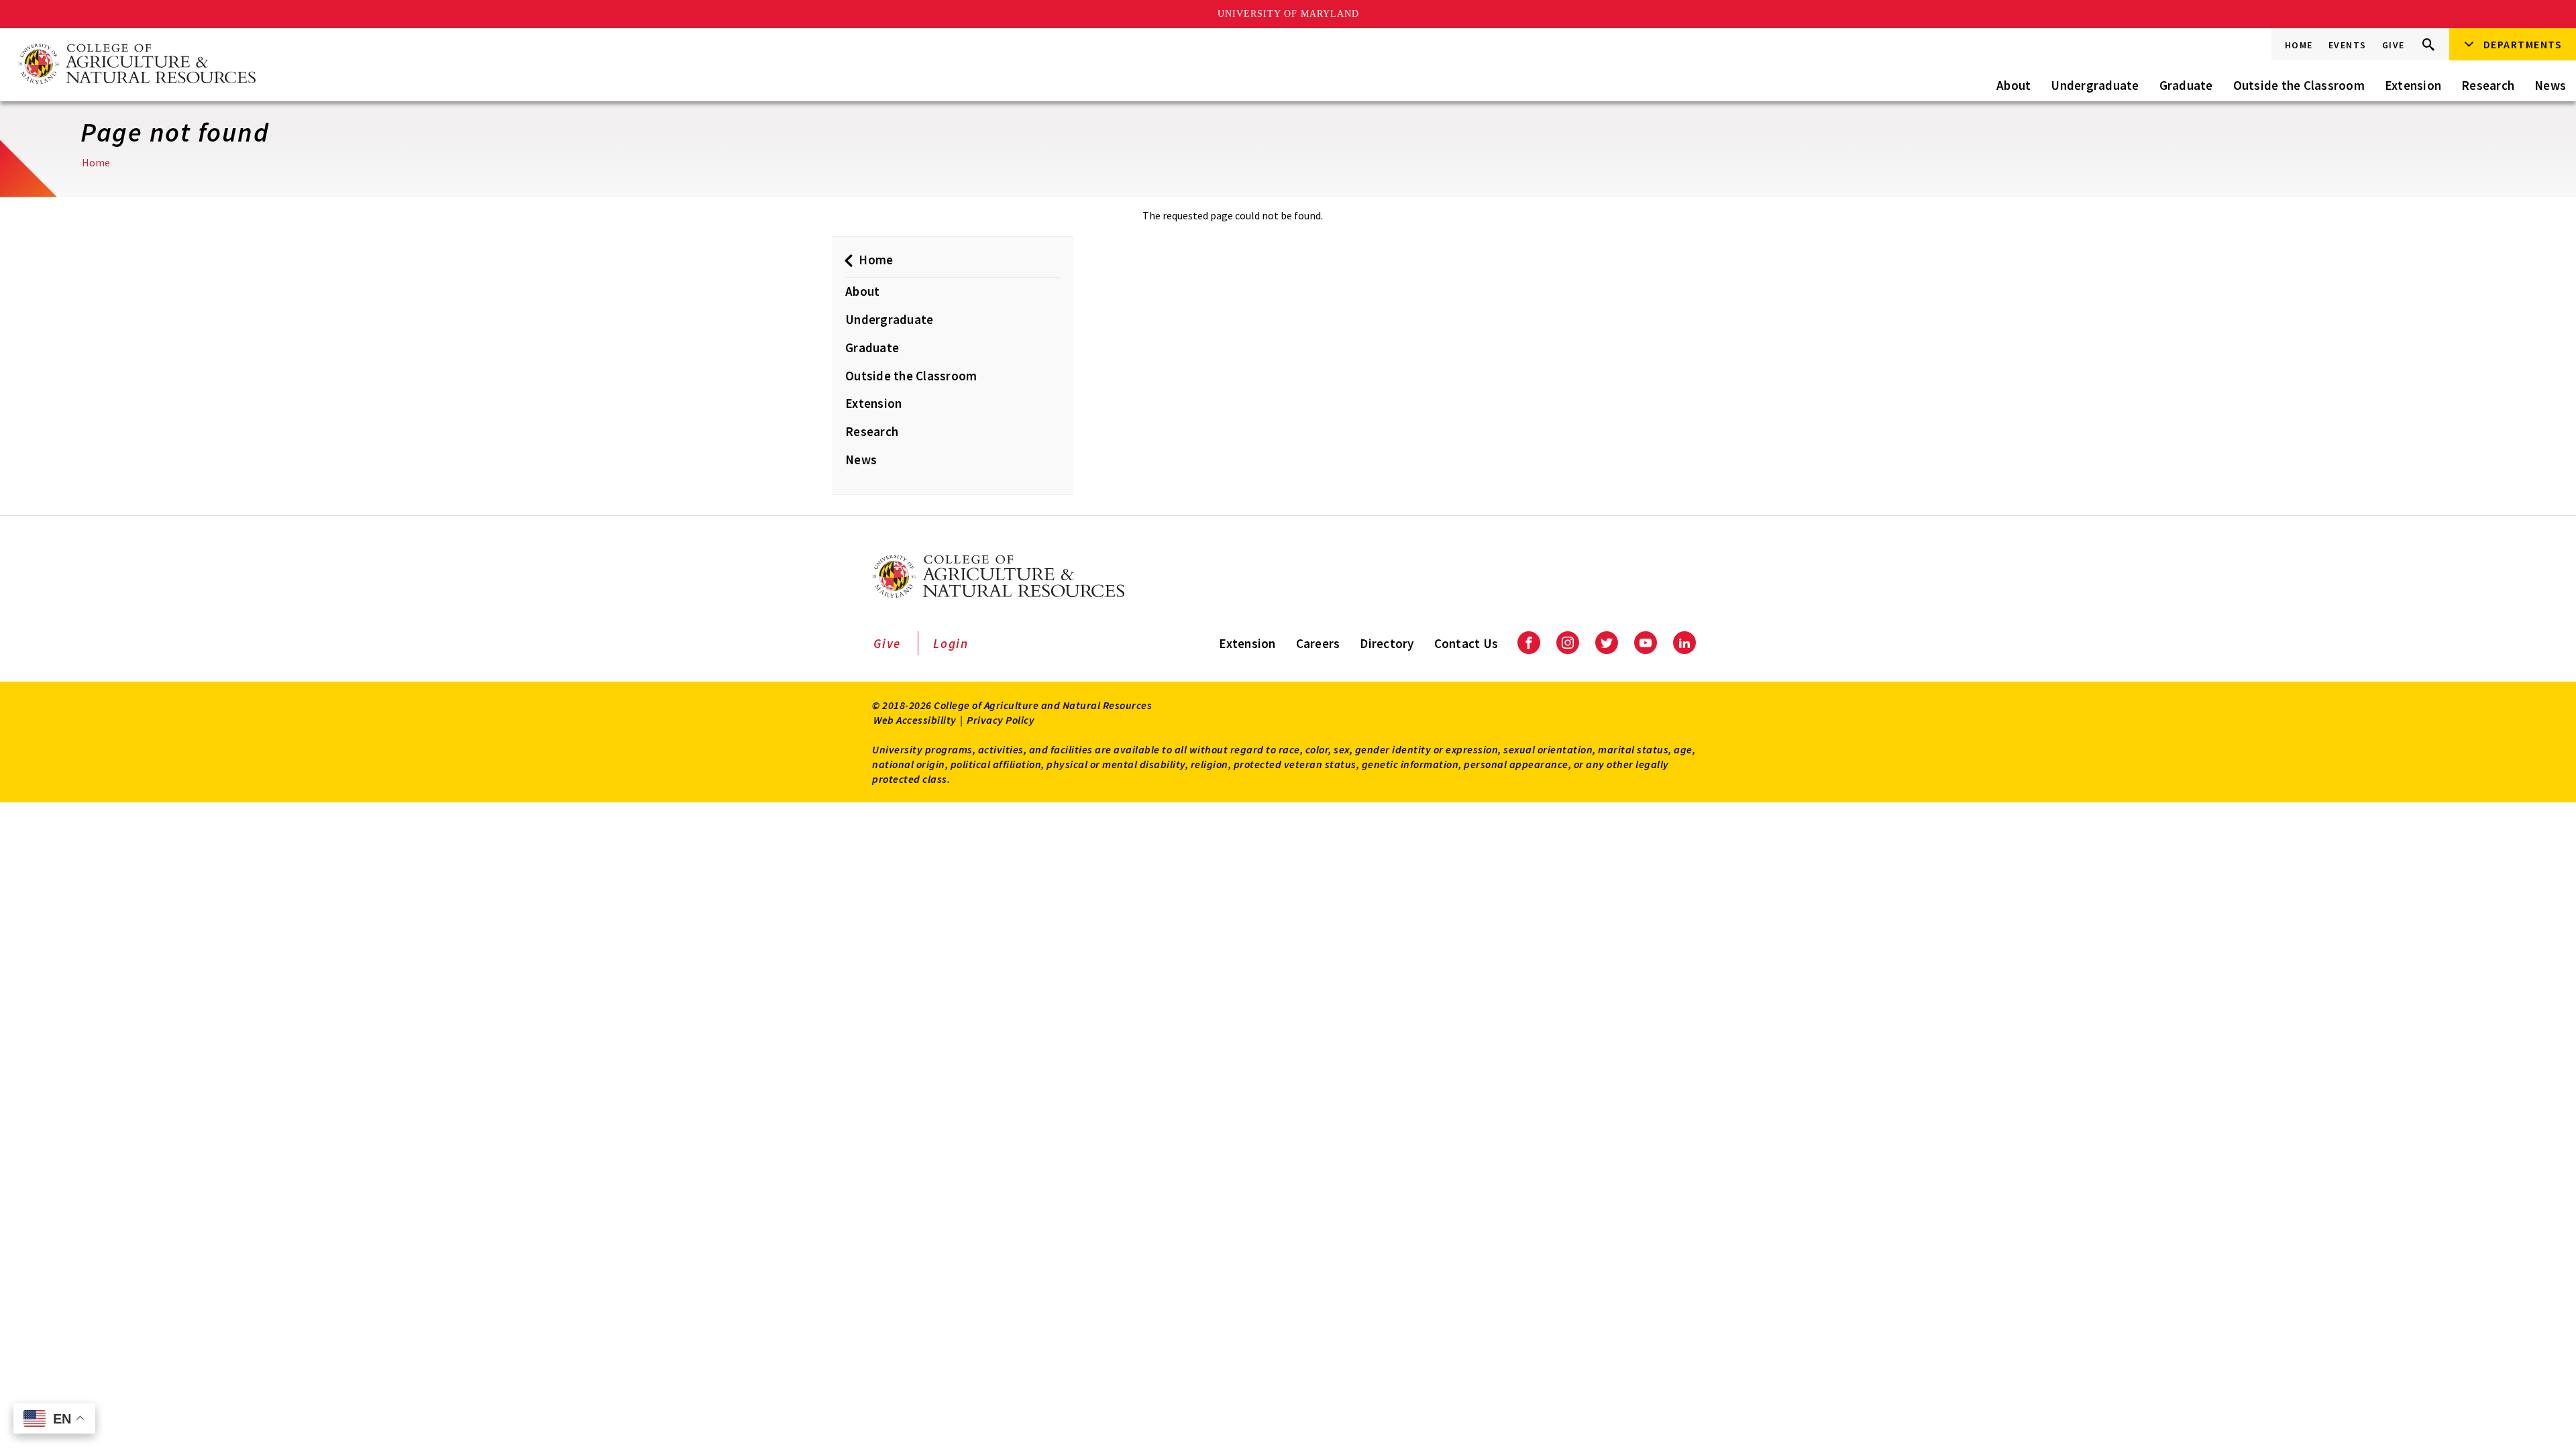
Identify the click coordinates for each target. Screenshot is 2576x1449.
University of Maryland (1288, 14)
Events (2348, 45)
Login (951, 643)
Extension (2413, 85)
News (2550, 85)
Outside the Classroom (2299, 85)
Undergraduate (2095, 85)
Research (2488, 85)
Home (2299, 45)
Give (2394, 45)
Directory (1387, 643)
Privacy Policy (1001, 720)
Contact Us (1466, 643)
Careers (1318, 643)
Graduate (2186, 85)
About (2014, 85)
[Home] (136, 65)
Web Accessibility (915, 720)
